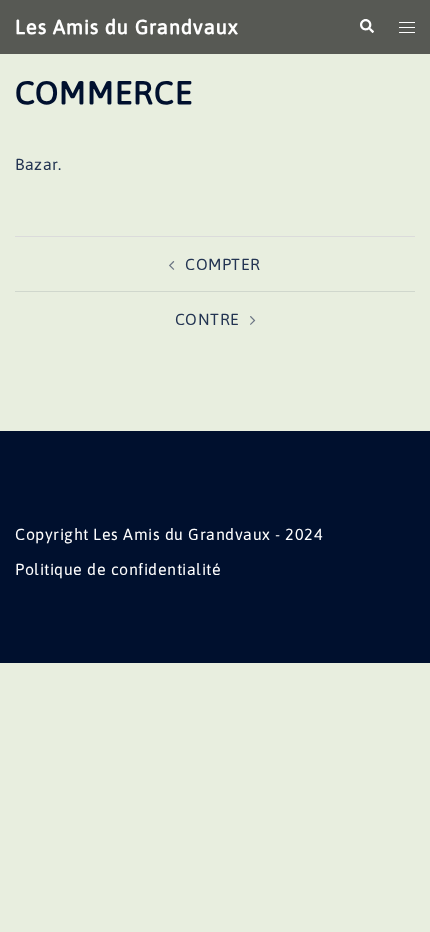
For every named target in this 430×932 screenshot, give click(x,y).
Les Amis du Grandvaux (127, 26)
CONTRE (207, 319)
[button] (366, 27)
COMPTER (223, 264)
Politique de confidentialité (118, 569)
